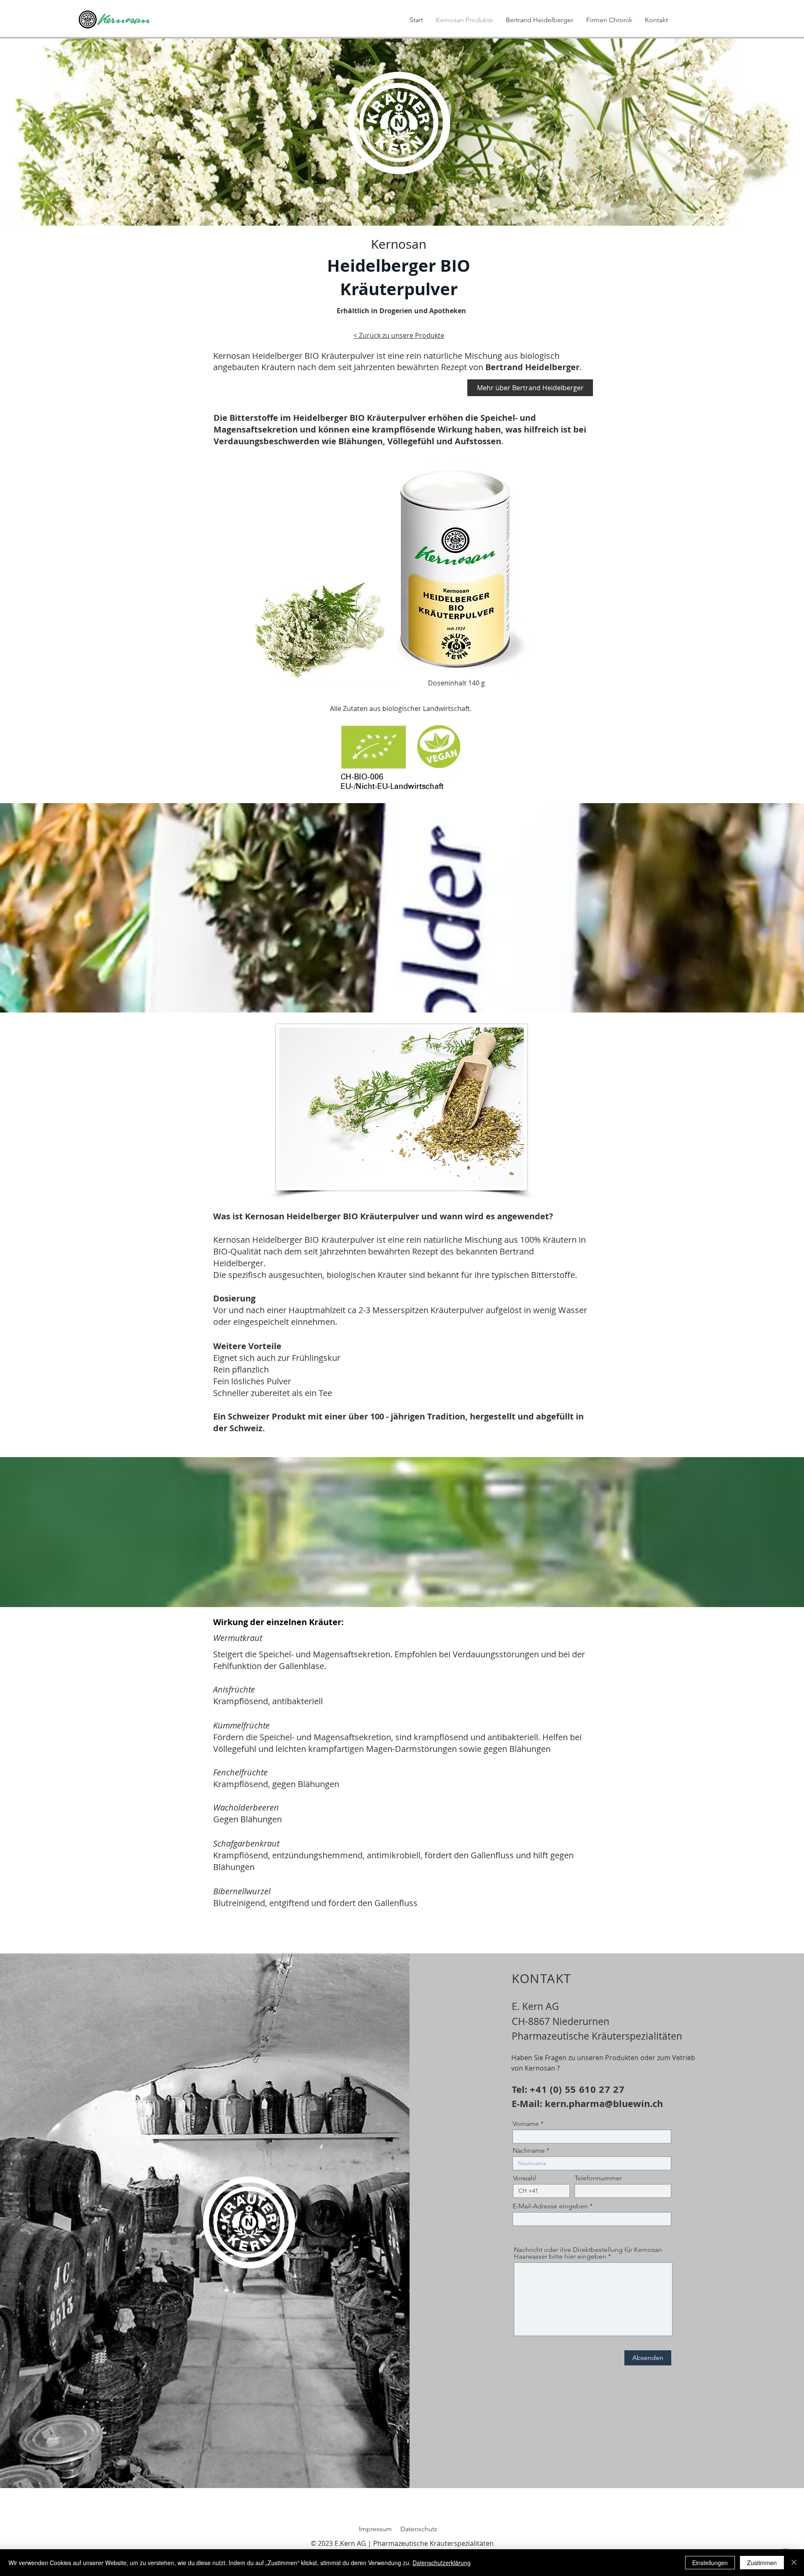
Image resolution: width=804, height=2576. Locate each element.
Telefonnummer (598, 2178)
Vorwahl (524, 2178)
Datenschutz (419, 2529)
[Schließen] (794, 2563)
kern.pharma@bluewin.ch (604, 2103)
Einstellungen (710, 2563)
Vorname (527, 2124)
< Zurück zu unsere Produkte (399, 335)
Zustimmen (762, 2563)
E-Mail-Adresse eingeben (550, 2206)
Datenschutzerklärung (442, 2563)
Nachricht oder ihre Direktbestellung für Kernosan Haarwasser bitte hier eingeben (588, 2253)
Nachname (529, 2151)
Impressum (375, 2529)
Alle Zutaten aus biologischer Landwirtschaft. (401, 708)
